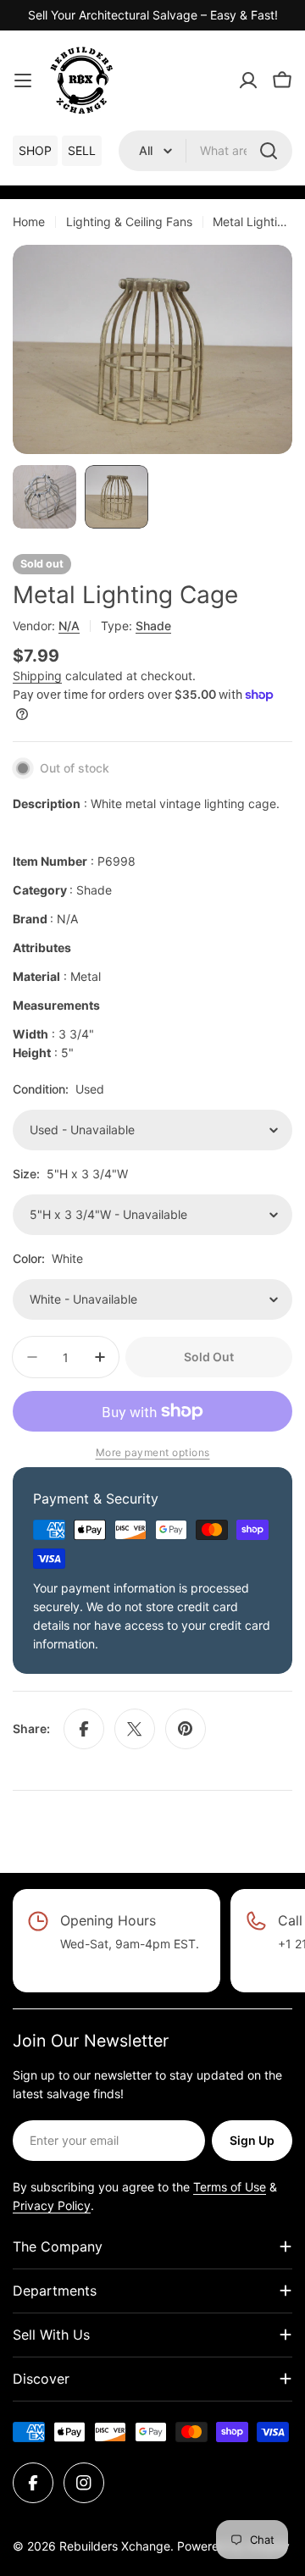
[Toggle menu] (23, 80)
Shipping (37, 676)
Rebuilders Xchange (115, 2546)
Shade (153, 626)
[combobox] (205, 151)
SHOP (35, 150)
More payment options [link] (153, 1452)
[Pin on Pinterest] (186, 1729)
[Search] (269, 151)
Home (29, 222)
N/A (69, 626)
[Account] (248, 80)
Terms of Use (230, 2187)
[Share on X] (135, 1729)
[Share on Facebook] (84, 1729)
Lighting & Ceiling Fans (129, 222)
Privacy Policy (52, 2205)
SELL (82, 150)
